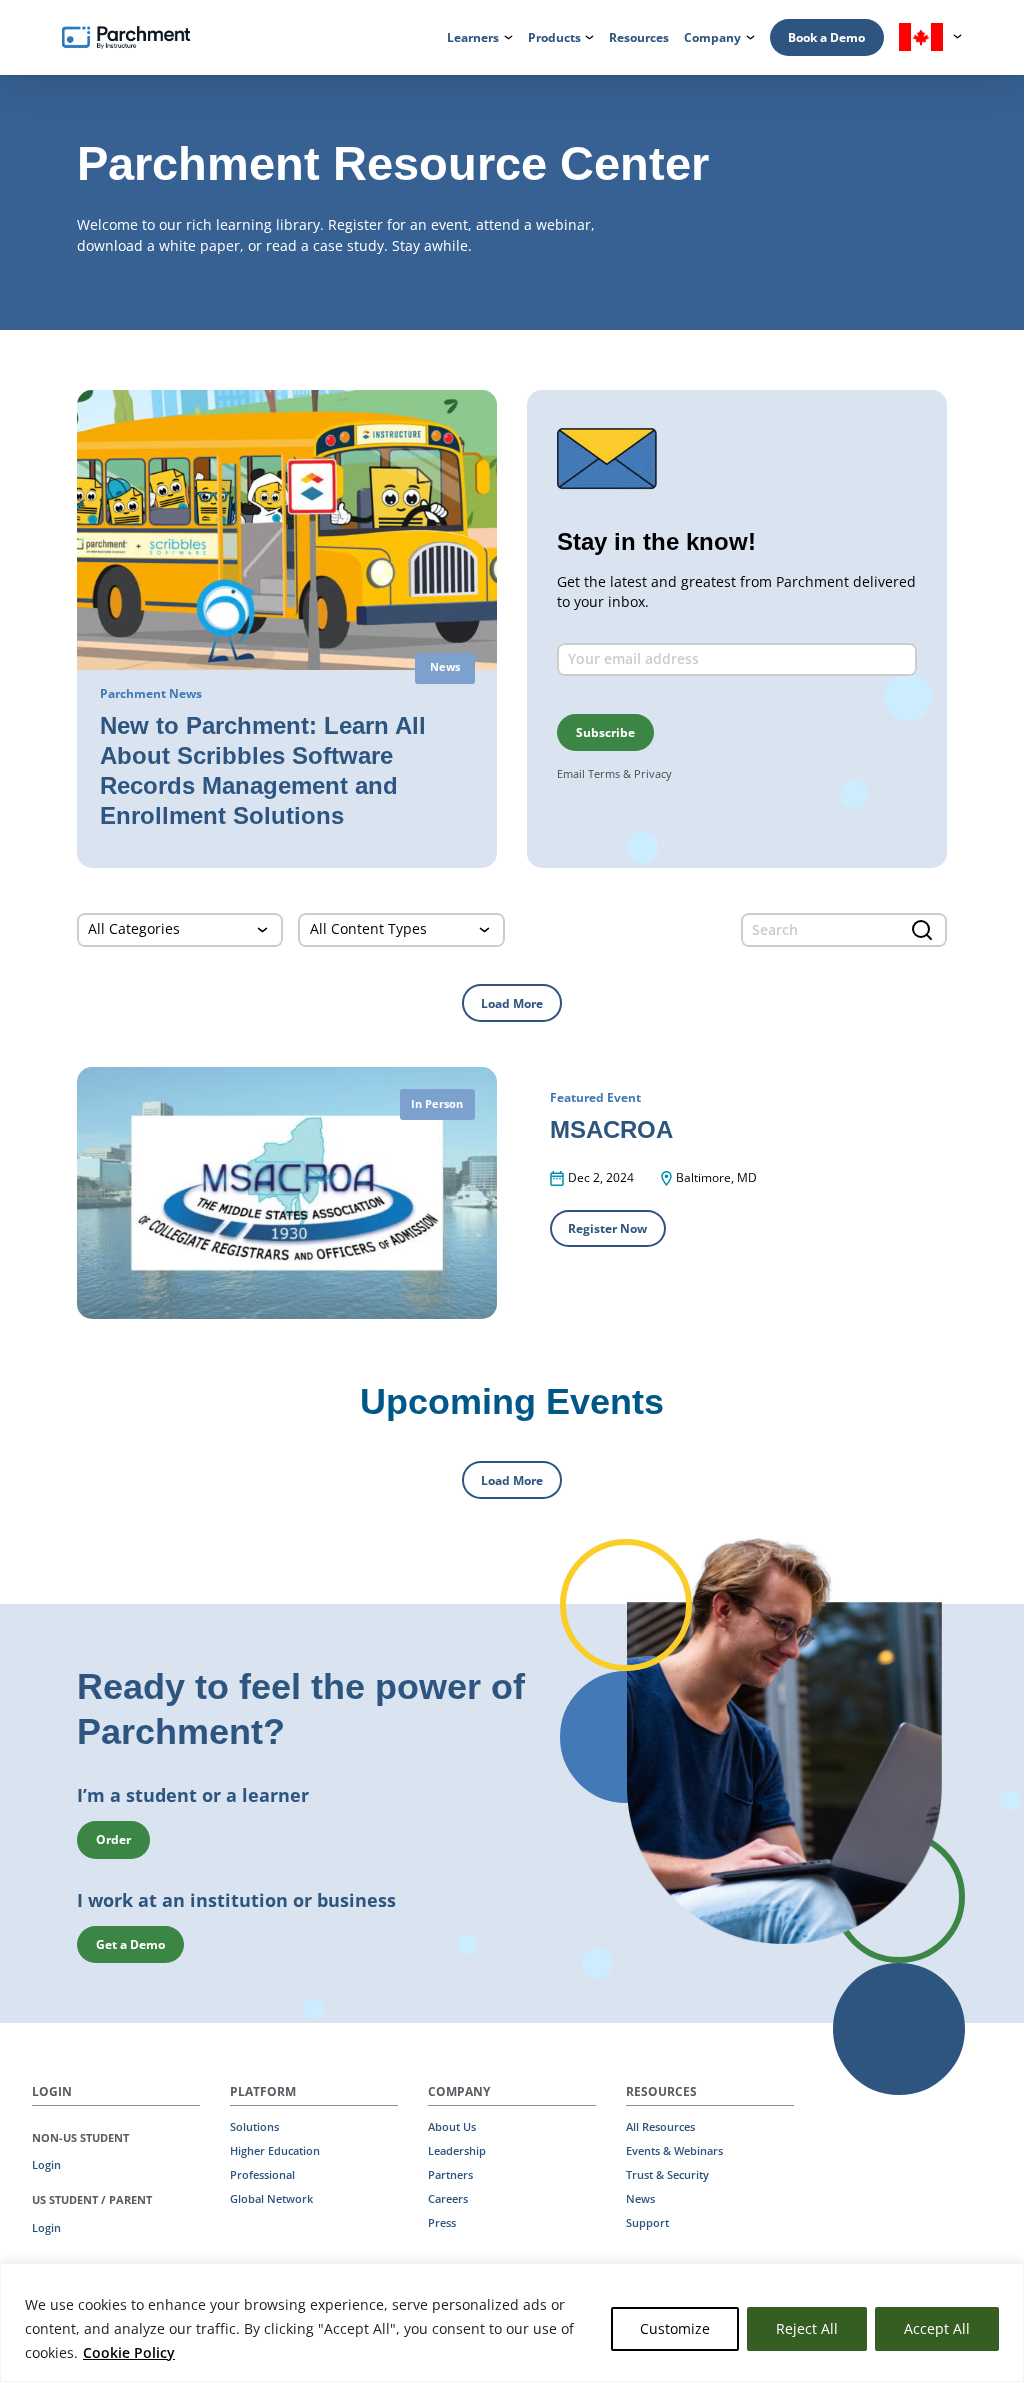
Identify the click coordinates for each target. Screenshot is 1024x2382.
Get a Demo (130, 1944)
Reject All (807, 2328)
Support (647, 2223)
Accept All (937, 2328)
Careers (448, 2199)
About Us (452, 2127)
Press (442, 2223)
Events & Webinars (674, 2151)
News (640, 2199)
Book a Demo (826, 37)
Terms (604, 773)
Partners (450, 2175)
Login (46, 2165)
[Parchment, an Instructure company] (126, 38)
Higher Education (275, 2151)
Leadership (457, 2151)
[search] (844, 930)
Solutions (254, 2127)
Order (113, 1839)
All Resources (660, 2127)
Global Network (271, 2199)
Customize (675, 2328)
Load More (512, 1003)
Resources (639, 37)
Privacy (653, 773)
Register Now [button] (607, 1228)
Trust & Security (667, 2175)
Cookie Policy (129, 2352)
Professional (262, 2175)
